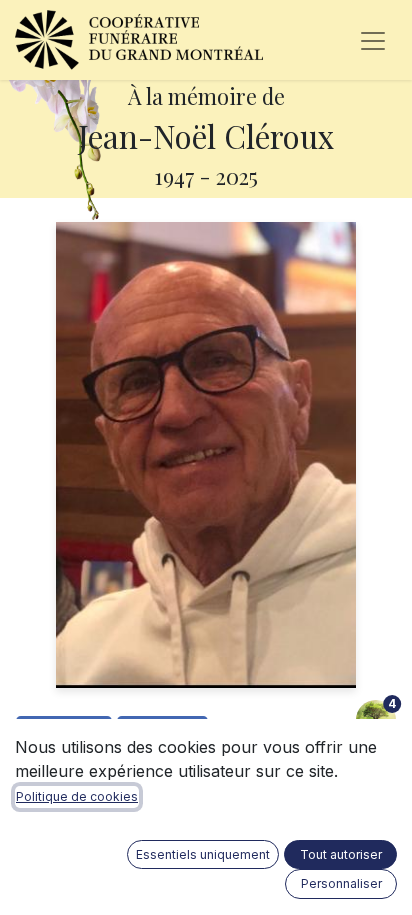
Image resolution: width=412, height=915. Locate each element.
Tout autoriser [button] (341, 854)
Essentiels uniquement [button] (203, 854)
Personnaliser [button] (341, 883)
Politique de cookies (77, 796)
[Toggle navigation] (373, 40)
